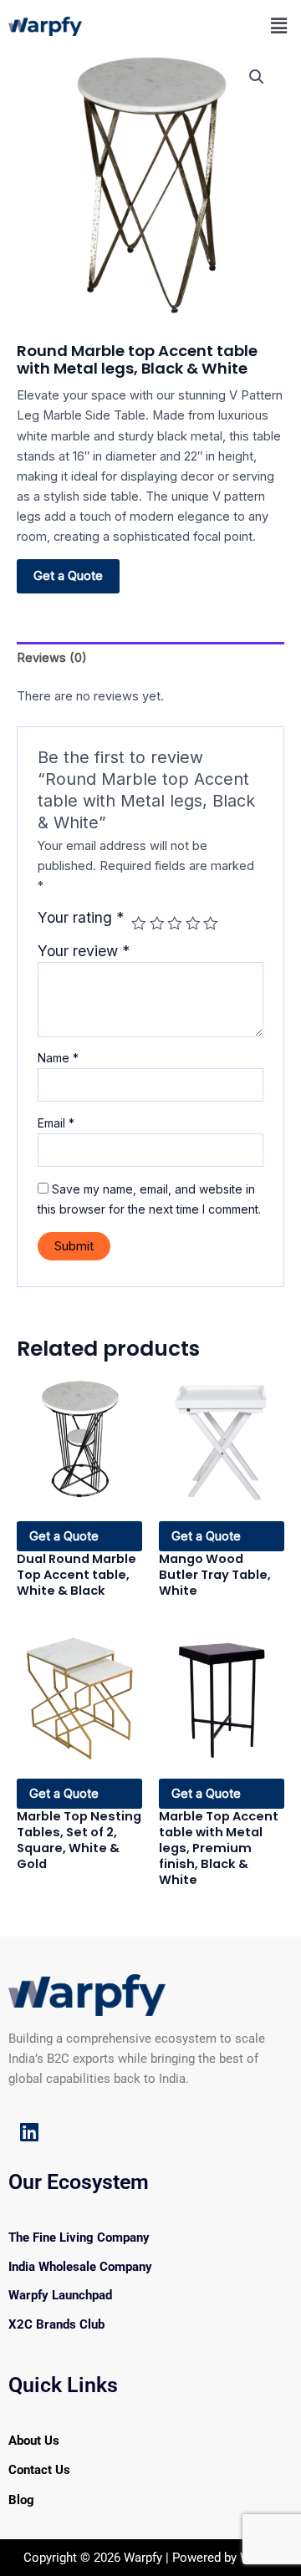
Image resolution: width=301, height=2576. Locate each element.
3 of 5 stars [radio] (175, 924)
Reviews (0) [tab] (52, 658)
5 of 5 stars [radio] (211, 924)
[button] (279, 25)
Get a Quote (68, 575)
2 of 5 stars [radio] (157, 924)
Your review (84, 951)
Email (56, 1123)
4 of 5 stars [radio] (193, 924)
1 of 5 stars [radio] (139, 924)
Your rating (81, 918)
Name (58, 1058)
